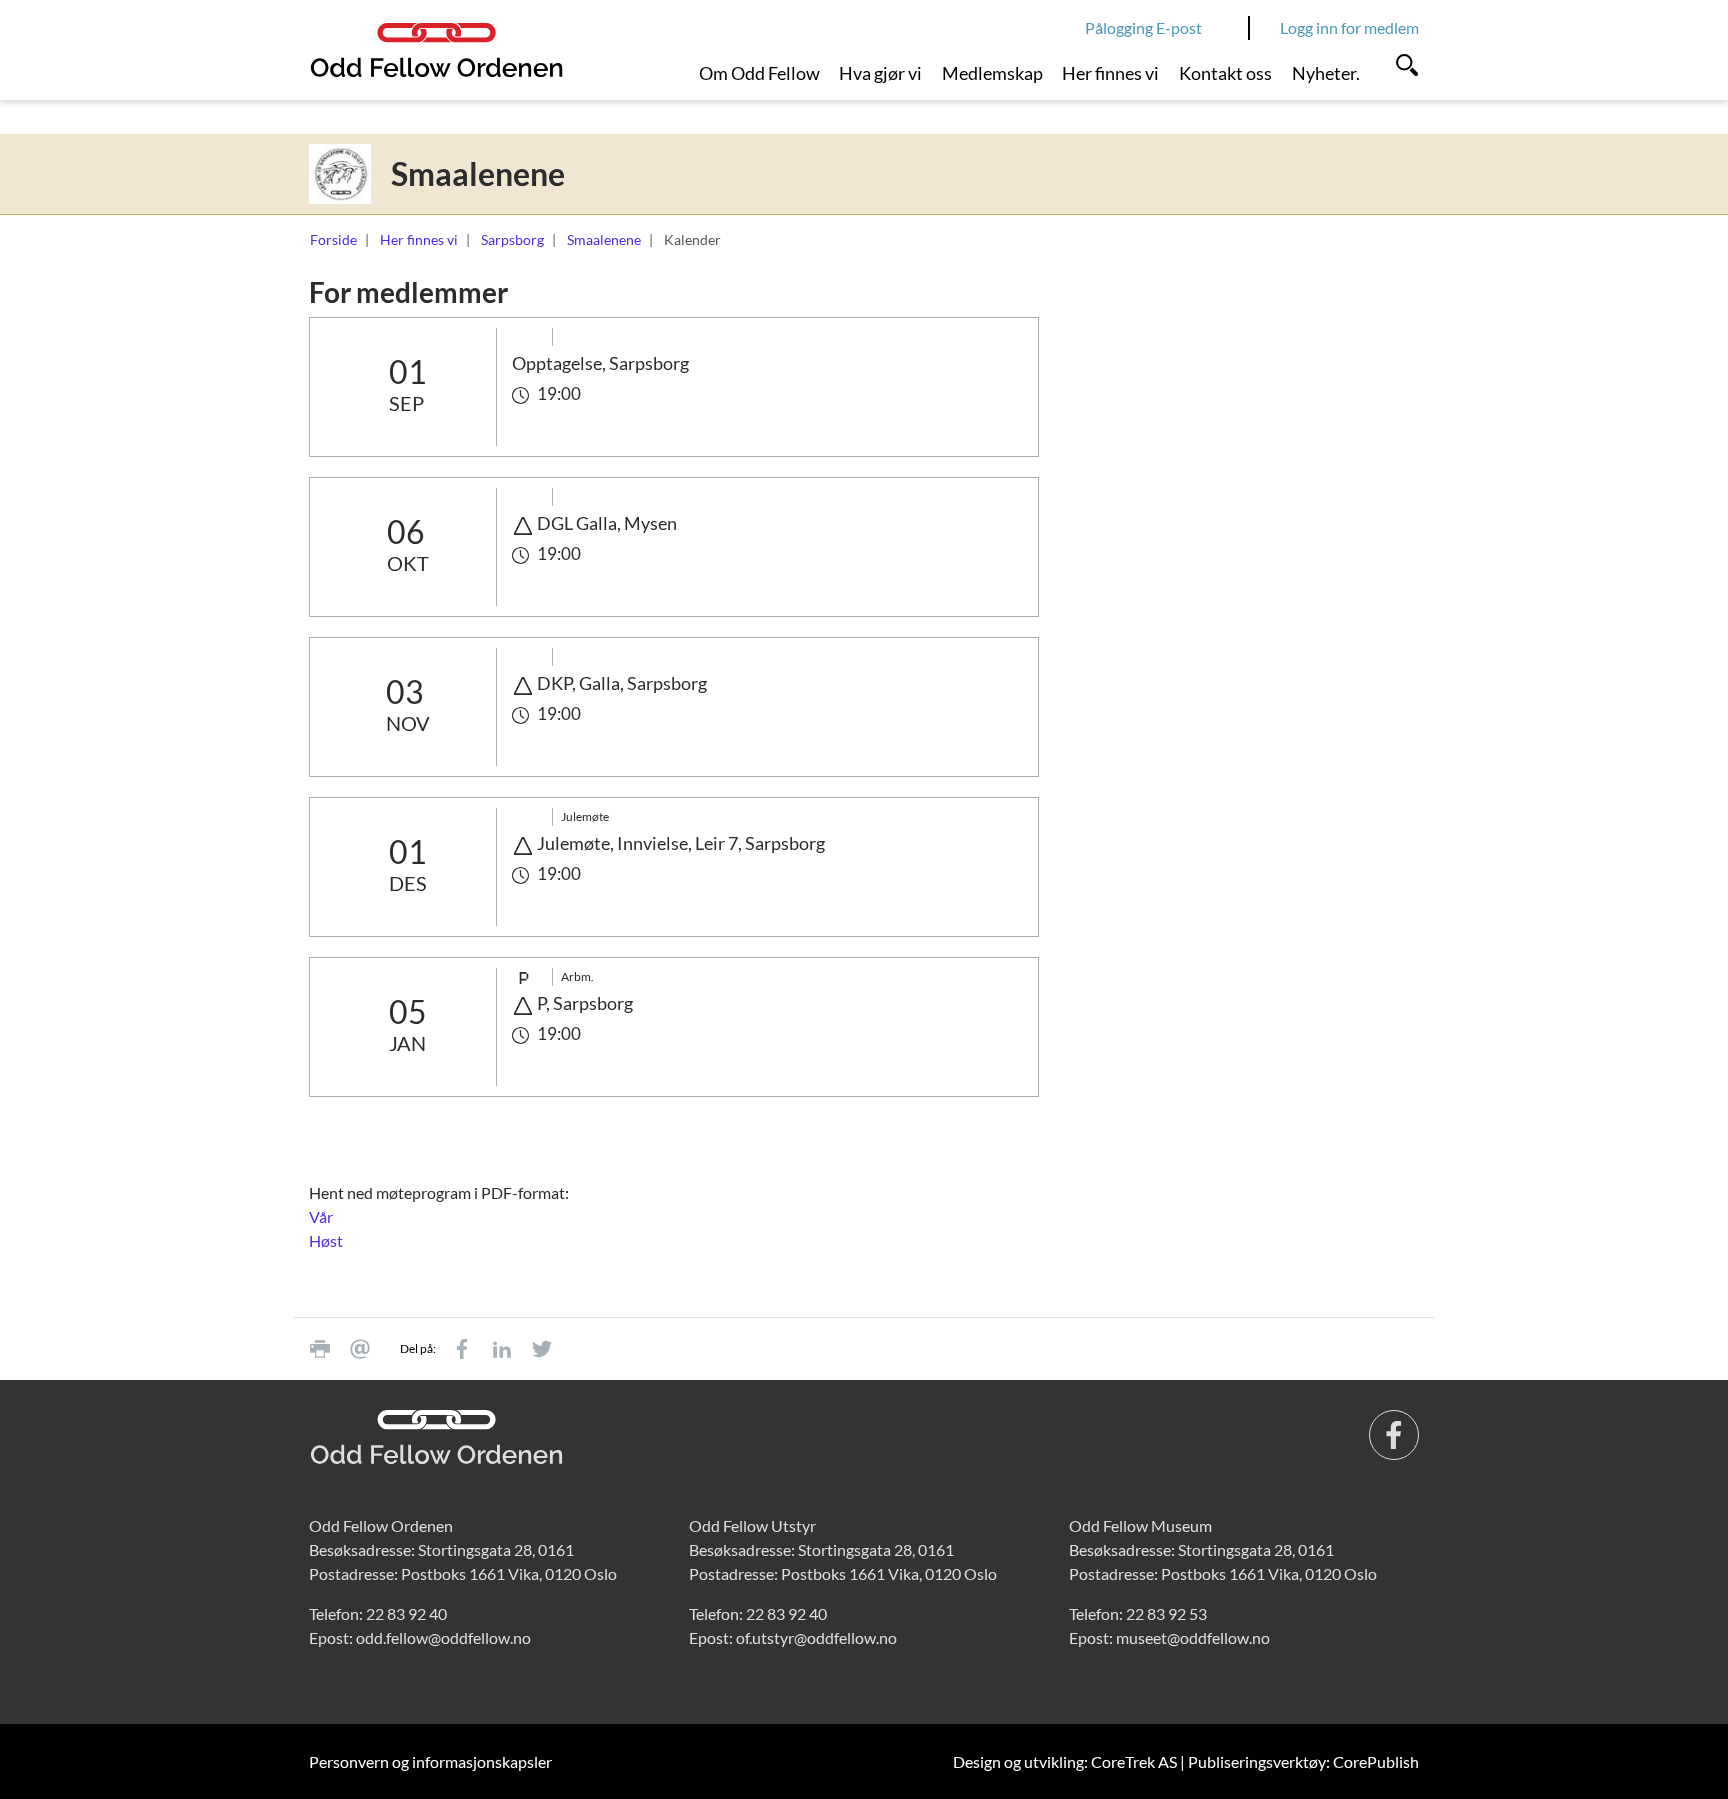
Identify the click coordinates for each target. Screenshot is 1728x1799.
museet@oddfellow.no (1193, 1637)
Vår (321, 1216)
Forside (333, 239)
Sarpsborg (512, 239)
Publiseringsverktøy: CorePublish (1303, 1761)
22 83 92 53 (1166, 1613)
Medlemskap (992, 73)
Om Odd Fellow (759, 73)
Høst (326, 1240)
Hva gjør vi (880, 73)
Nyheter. (1326, 73)
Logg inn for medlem (1349, 27)
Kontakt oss (1225, 73)
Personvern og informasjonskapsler (430, 1761)
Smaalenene (604, 239)
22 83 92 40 (406, 1613)
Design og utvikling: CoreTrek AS (1065, 1761)
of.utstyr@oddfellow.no (816, 1637)
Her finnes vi (1110, 73)
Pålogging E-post (1143, 27)
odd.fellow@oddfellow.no (443, 1637)
